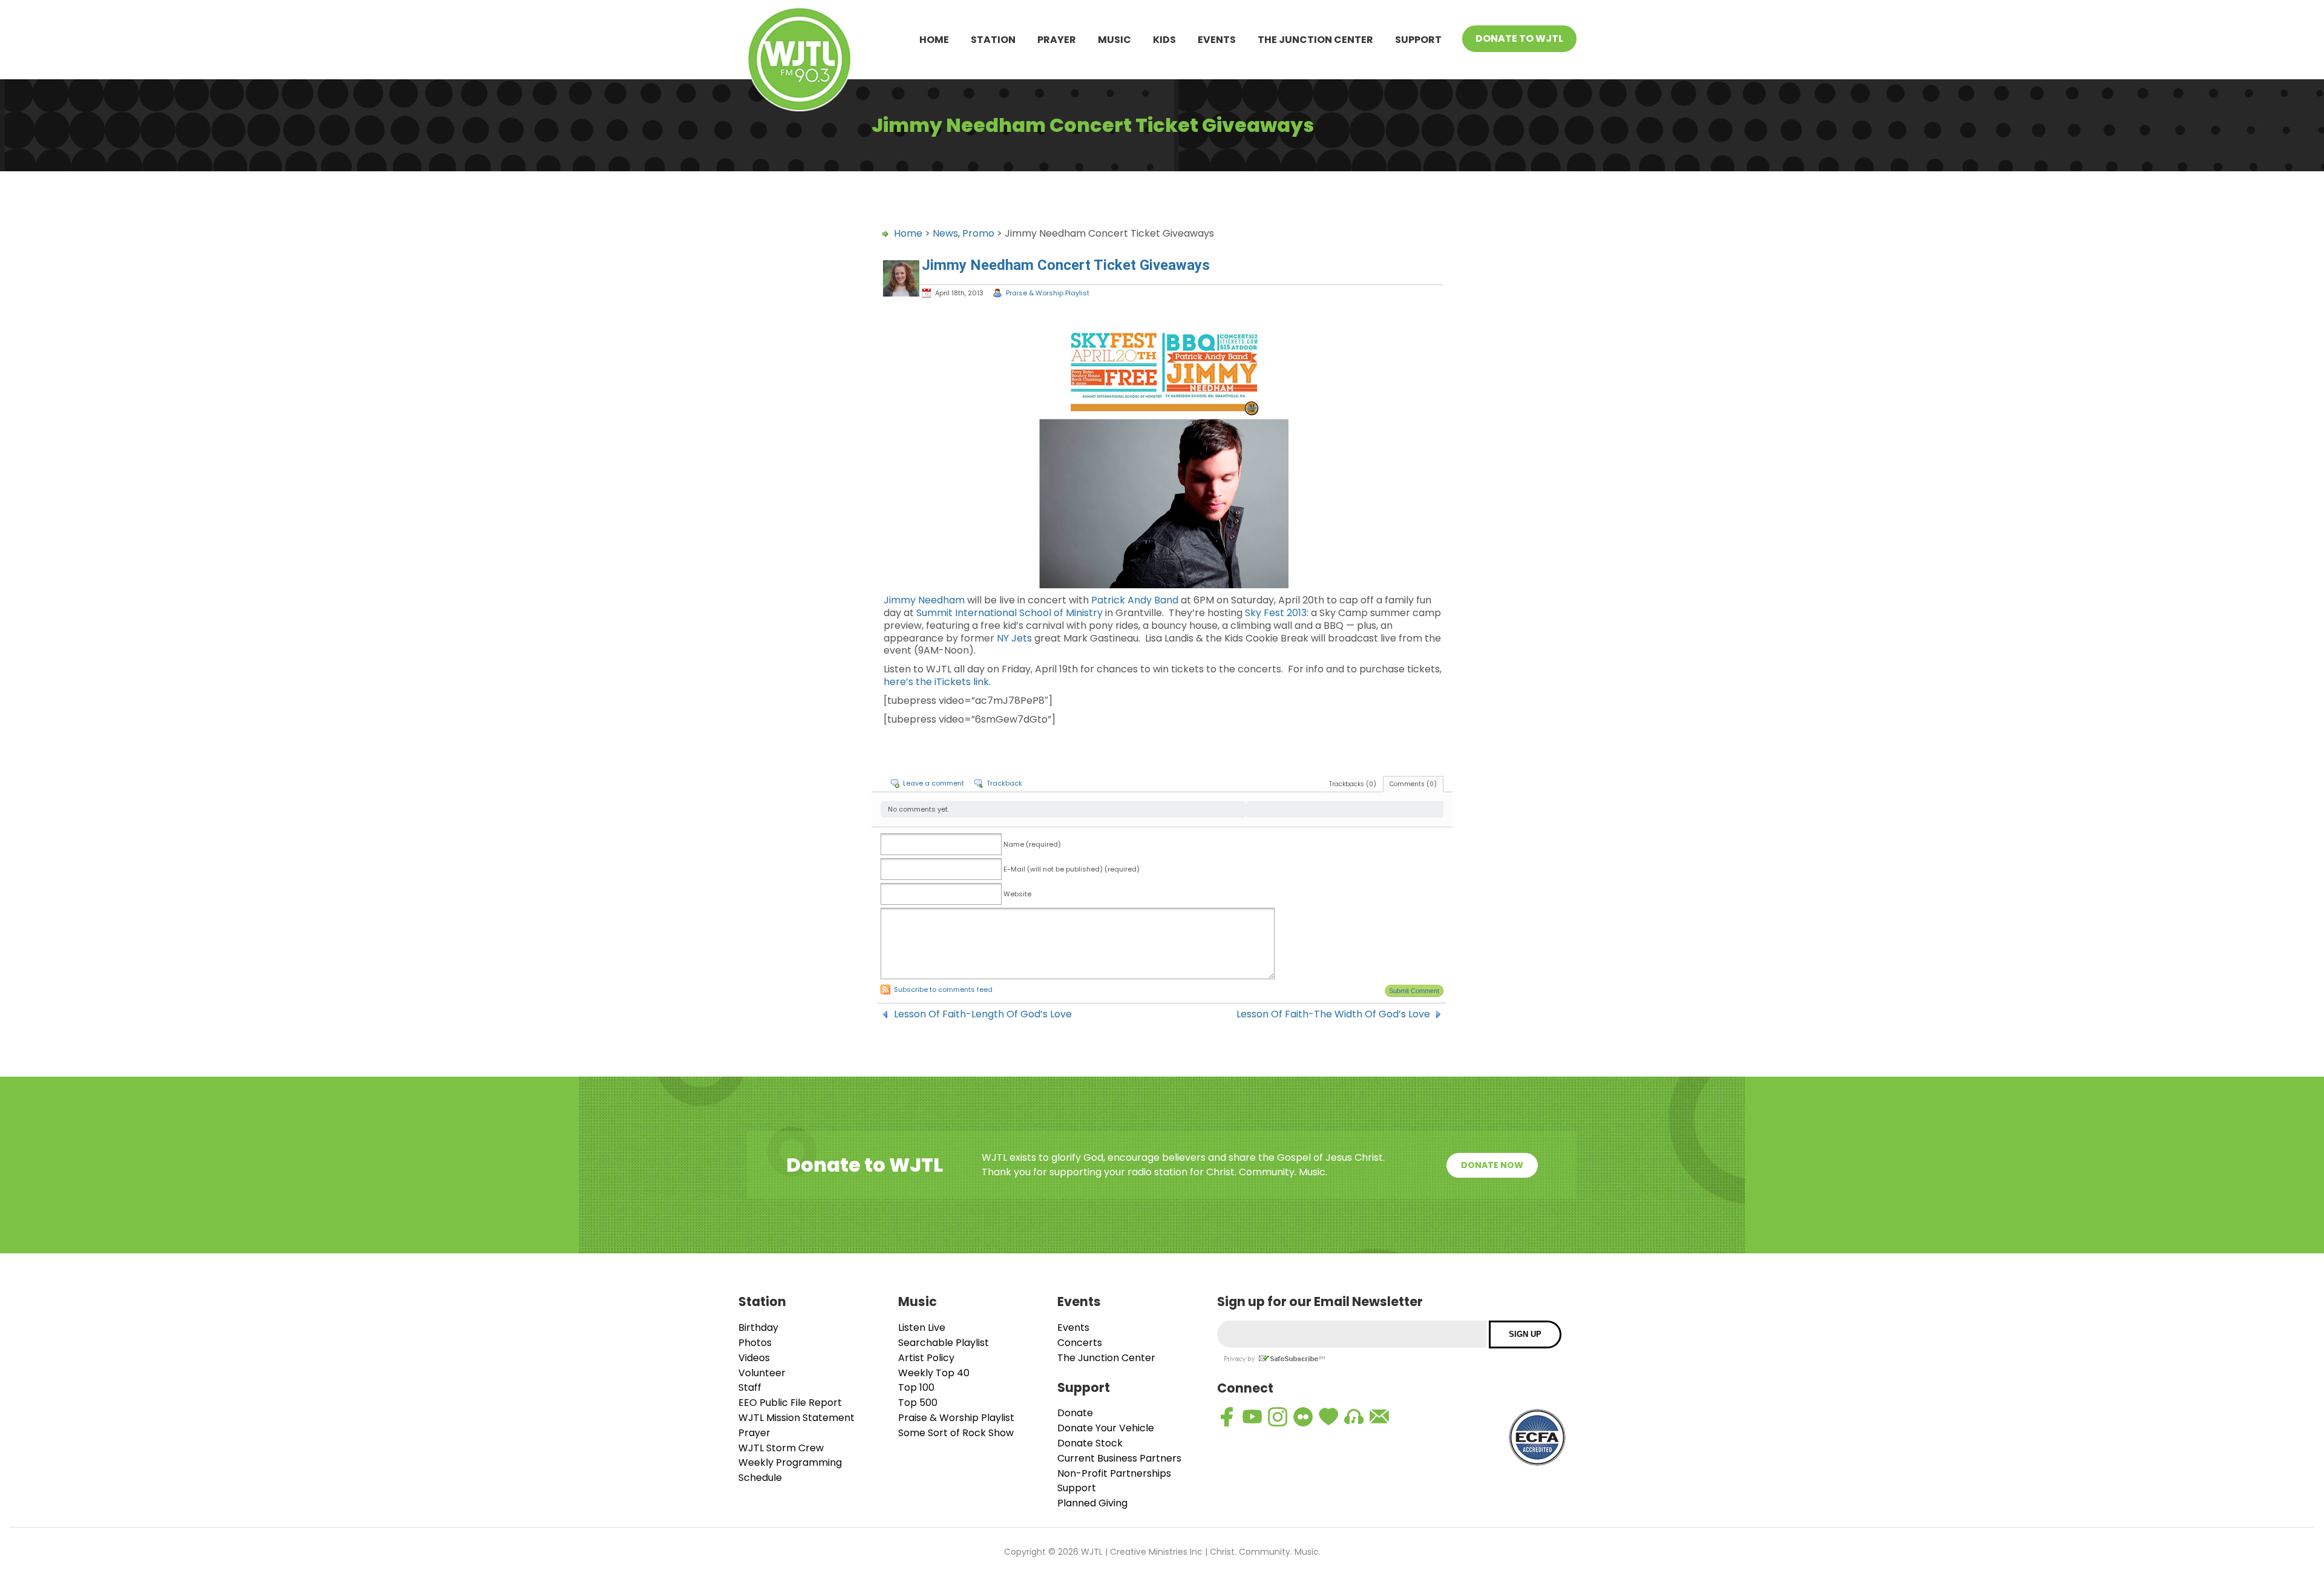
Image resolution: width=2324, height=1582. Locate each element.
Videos (754, 1358)
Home (934, 40)
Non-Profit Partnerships (1114, 1473)
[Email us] (1379, 1417)
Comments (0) (1413, 784)
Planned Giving (1092, 1503)
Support (1418, 40)
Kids (1164, 40)
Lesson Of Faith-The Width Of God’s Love (1333, 1014)
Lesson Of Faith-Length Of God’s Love (983, 1014)
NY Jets (1014, 638)
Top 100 (916, 1387)
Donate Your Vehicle (1106, 1428)
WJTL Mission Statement (796, 1418)
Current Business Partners (1119, 1458)
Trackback (1004, 783)
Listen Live (922, 1328)
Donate (1075, 1413)
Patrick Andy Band (1135, 600)
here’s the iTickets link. (937, 682)
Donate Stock (1090, 1443)
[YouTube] (1252, 1417)
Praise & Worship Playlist (1048, 293)
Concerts (1080, 1343)
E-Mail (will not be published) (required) (1072, 869)
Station (993, 40)
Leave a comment (934, 783)
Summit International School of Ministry (1009, 613)
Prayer (1057, 40)
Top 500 (918, 1403)
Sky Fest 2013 (1276, 613)
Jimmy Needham (924, 600)
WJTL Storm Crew (781, 1448)
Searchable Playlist (944, 1343)
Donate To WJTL (1519, 38)
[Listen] (1354, 1417)
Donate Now (1492, 1165)
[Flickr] (1303, 1417)
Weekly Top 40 (934, 1373)
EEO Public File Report (790, 1403)
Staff (750, 1387)
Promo (978, 233)
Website (1017, 894)
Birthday (758, 1328)
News (945, 233)
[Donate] (1328, 1417)
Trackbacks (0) (1353, 784)
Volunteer (762, 1373)
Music (1114, 40)
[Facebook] (1227, 1417)
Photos (755, 1343)
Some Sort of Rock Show (956, 1433)
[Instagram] (1278, 1417)
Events (1217, 40)
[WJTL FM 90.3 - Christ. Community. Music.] (799, 61)
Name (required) (1032, 844)
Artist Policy (926, 1358)
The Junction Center (1315, 40)
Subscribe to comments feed (943, 990)
